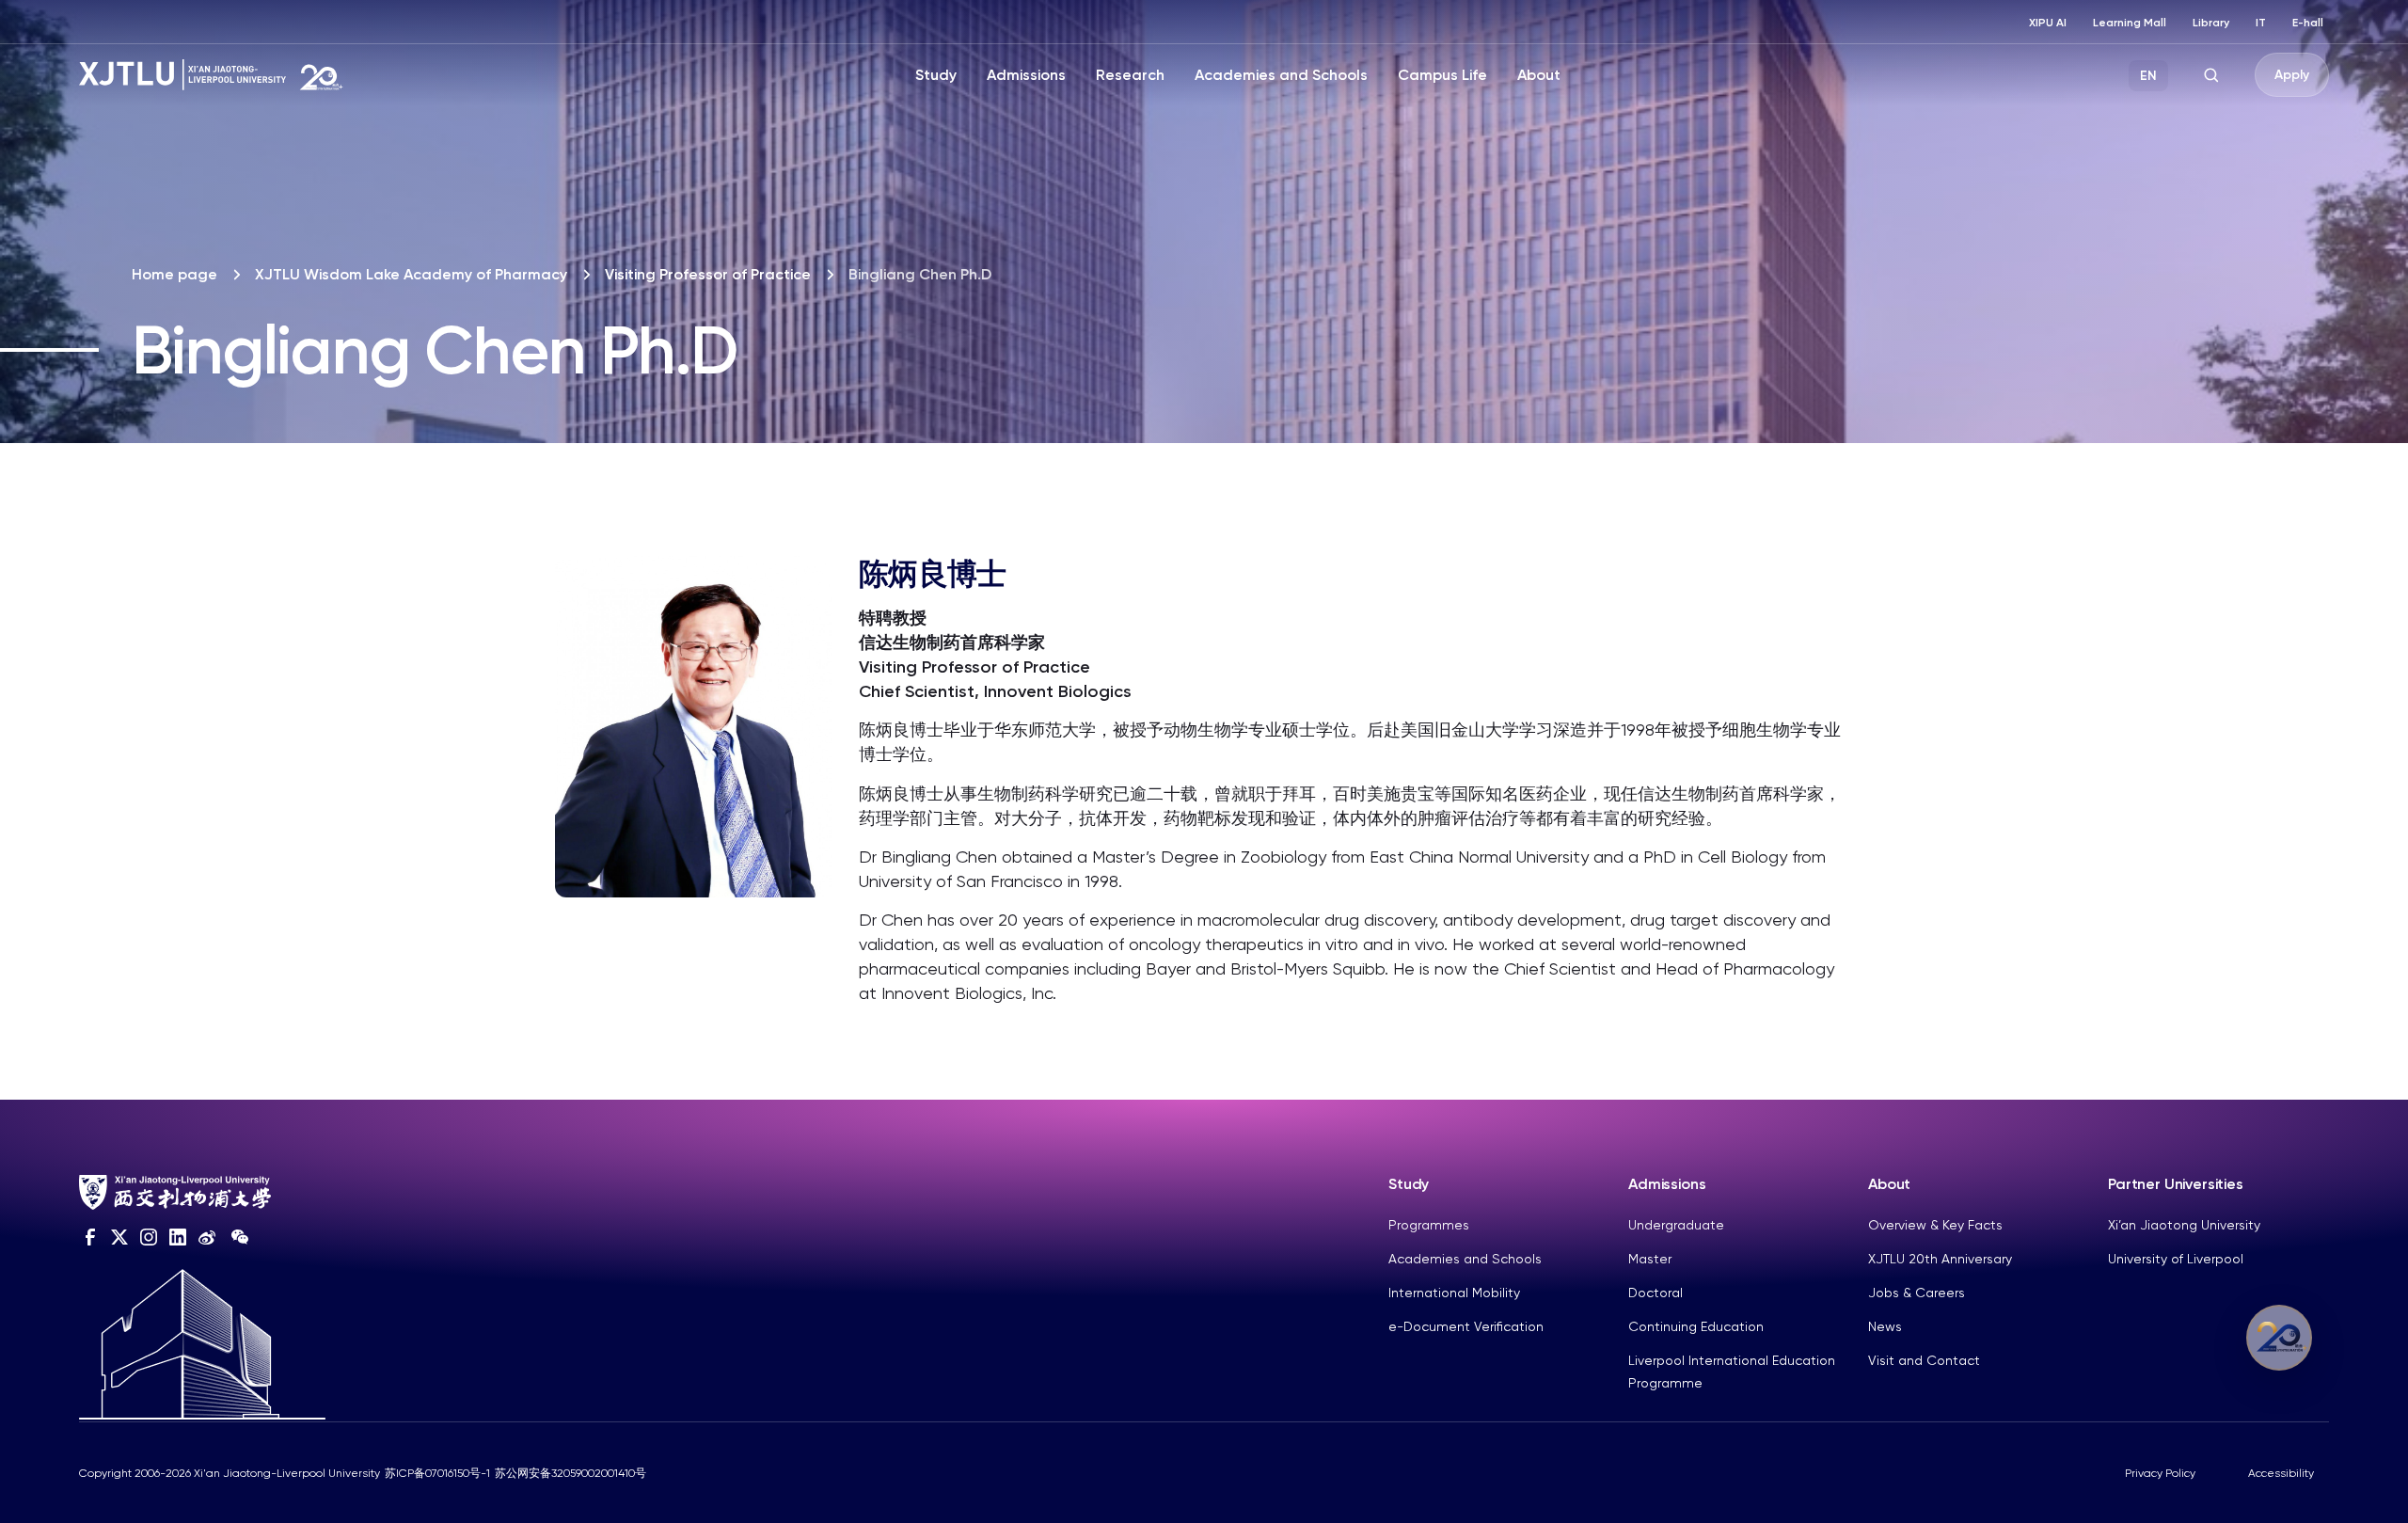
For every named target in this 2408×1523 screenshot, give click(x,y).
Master (1650, 1259)
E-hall (2308, 23)
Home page (174, 274)
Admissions (1026, 75)
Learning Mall (2130, 23)
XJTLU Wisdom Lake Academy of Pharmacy (411, 274)
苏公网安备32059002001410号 (570, 1473)
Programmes (1429, 1225)
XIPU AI (2048, 23)
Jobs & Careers (1917, 1293)
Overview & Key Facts (1935, 1225)
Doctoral (1655, 1293)
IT (2261, 23)
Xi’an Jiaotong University (2184, 1225)
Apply (2292, 75)
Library (2211, 23)
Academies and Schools (1281, 75)
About (1539, 75)
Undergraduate (1676, 1225)
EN (2148, 76)
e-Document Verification (1466, 1326)
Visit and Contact (1924, 1360)
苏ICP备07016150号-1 (437, 1473)
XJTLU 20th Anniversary (1940, 1259)
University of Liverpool (2176, 1259)
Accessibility (2281, 1473)
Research (1130, 75)
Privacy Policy (2160, 1473)
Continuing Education (1696, 1326)
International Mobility (1454, 1293)
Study (936, 75)
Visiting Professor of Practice (708, 274)
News (1885, 1326)
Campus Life (1442, 75)
